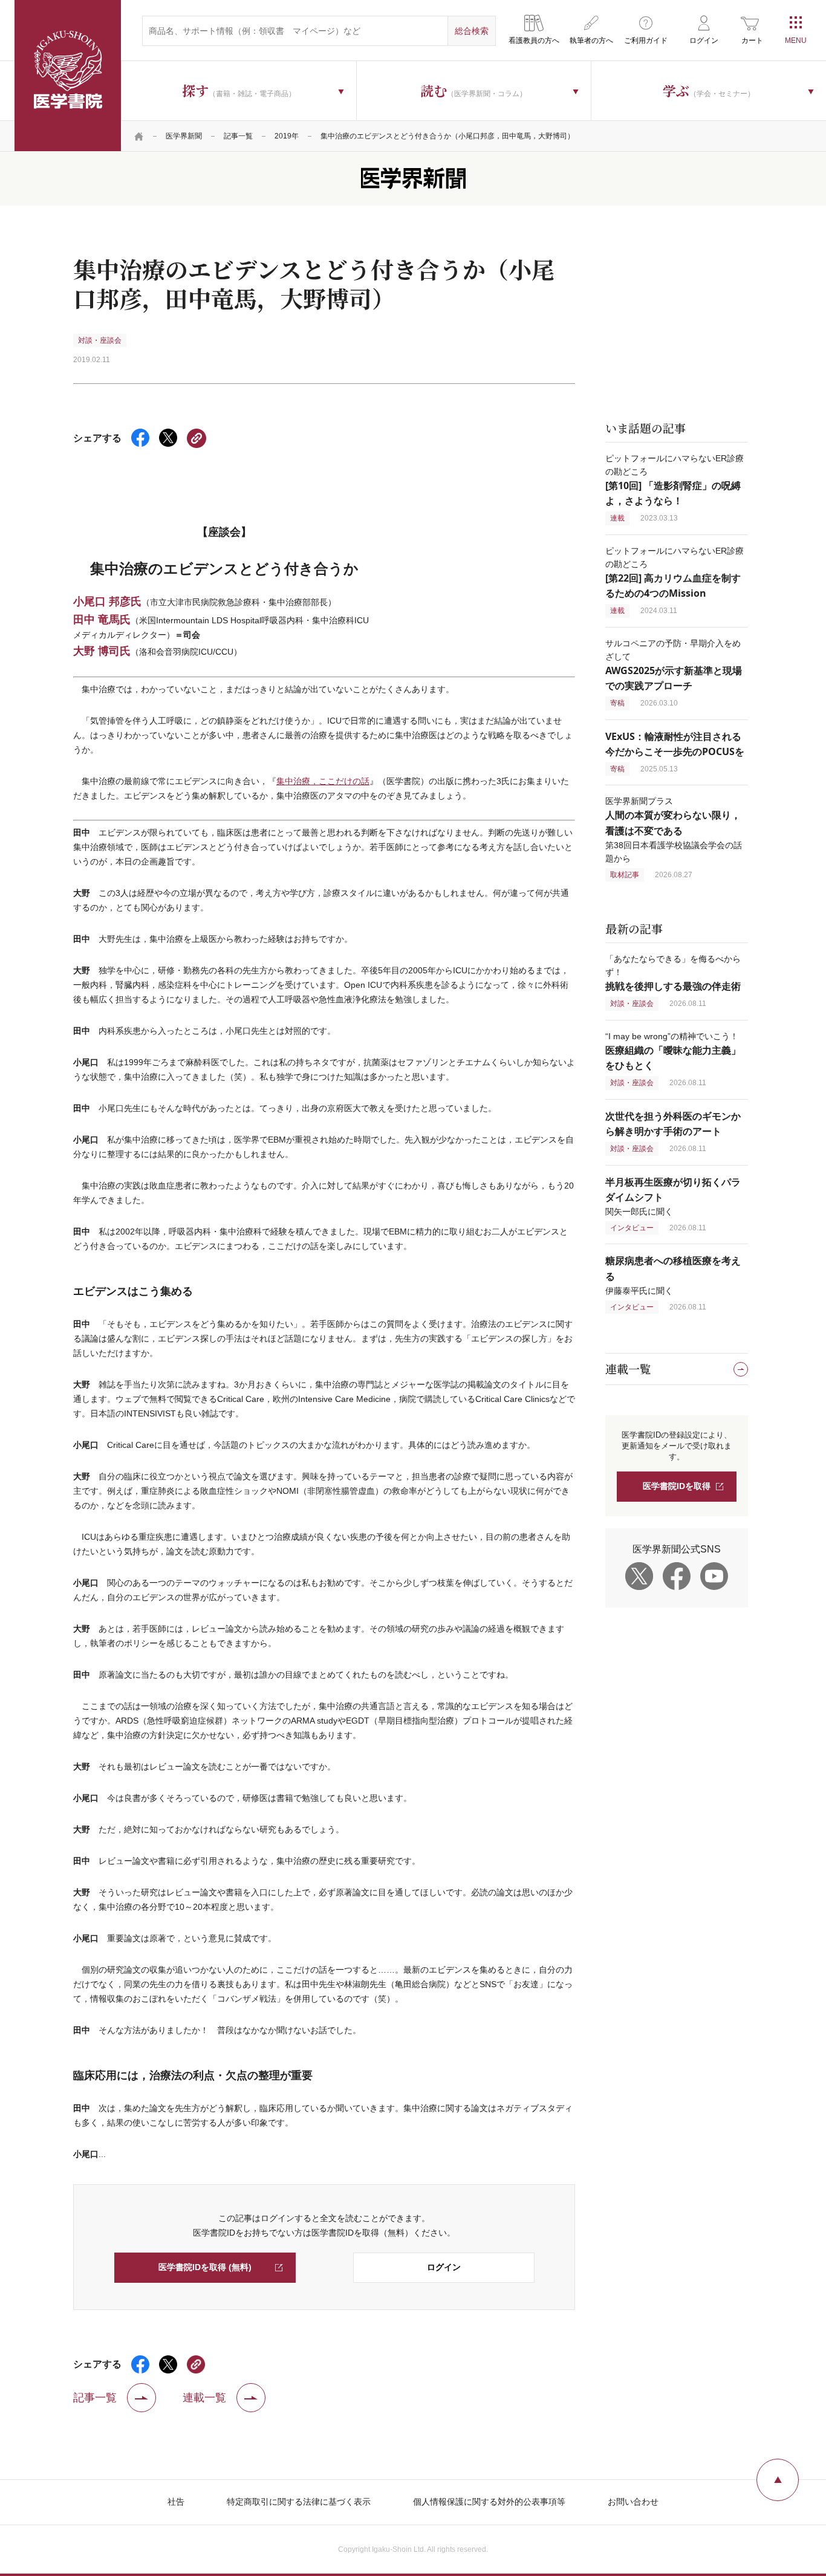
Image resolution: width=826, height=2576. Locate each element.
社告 (176, 2502)
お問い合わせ (633, 2502)
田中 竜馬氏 (102, 619)
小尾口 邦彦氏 (107, 601)
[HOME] (139, 136)
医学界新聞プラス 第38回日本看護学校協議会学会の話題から (674, 829)
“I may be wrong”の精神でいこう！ (673, 1051)
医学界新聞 (184, 136)
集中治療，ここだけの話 (323, 781)
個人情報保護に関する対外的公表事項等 (489, 2502)
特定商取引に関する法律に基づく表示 (299, 2502)
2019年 (287, 136)
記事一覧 (238, 136)
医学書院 (68, 76)
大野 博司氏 (102, 650)
